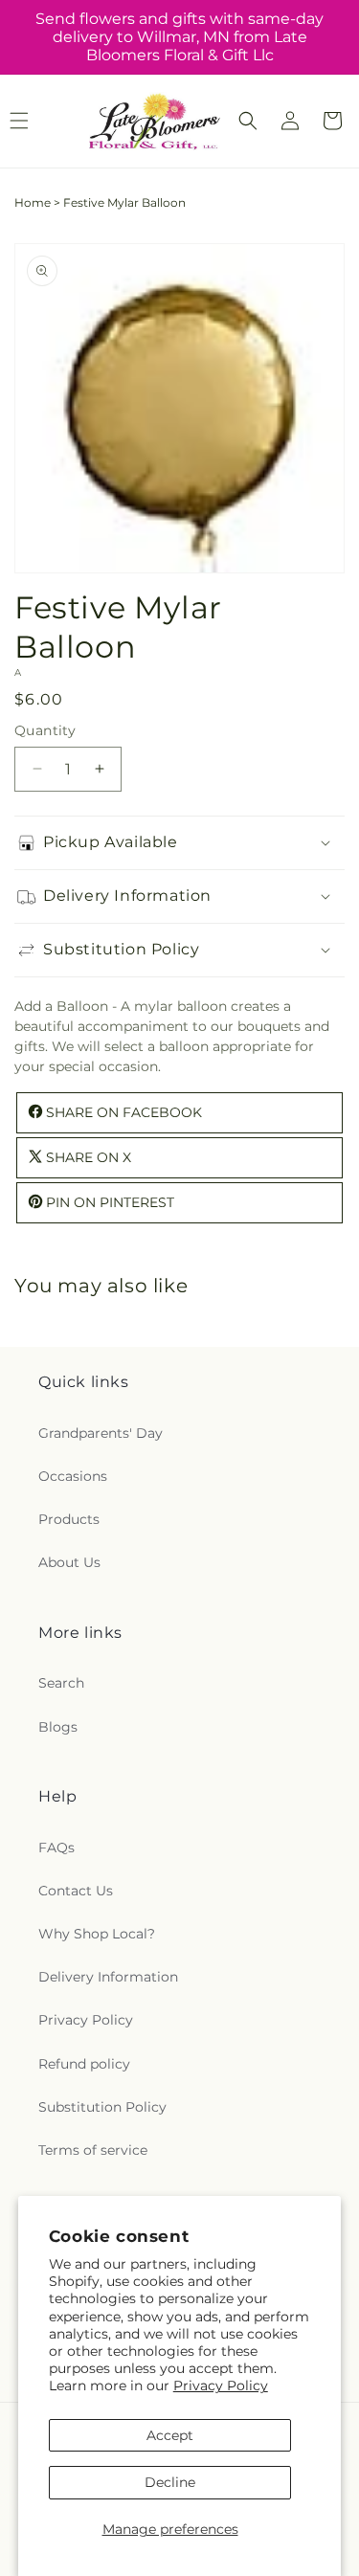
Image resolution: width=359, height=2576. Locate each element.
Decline (170, 2482)
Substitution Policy (102, 2107)
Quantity (45, 730)
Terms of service (93, 2150)
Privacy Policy (221, 2386)
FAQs (56, 1848)
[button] (248, 121)
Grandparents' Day (101, 1433)
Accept (170, 2435)
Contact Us (76, 1891)
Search (61, 1683)
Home (33, 202)
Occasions (73, 1476)
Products (69, 1519)
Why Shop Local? (97, 1934)
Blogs (58, 1727)
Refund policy (84, 2064)
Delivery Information (108, 1977)
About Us (69, 1562)
